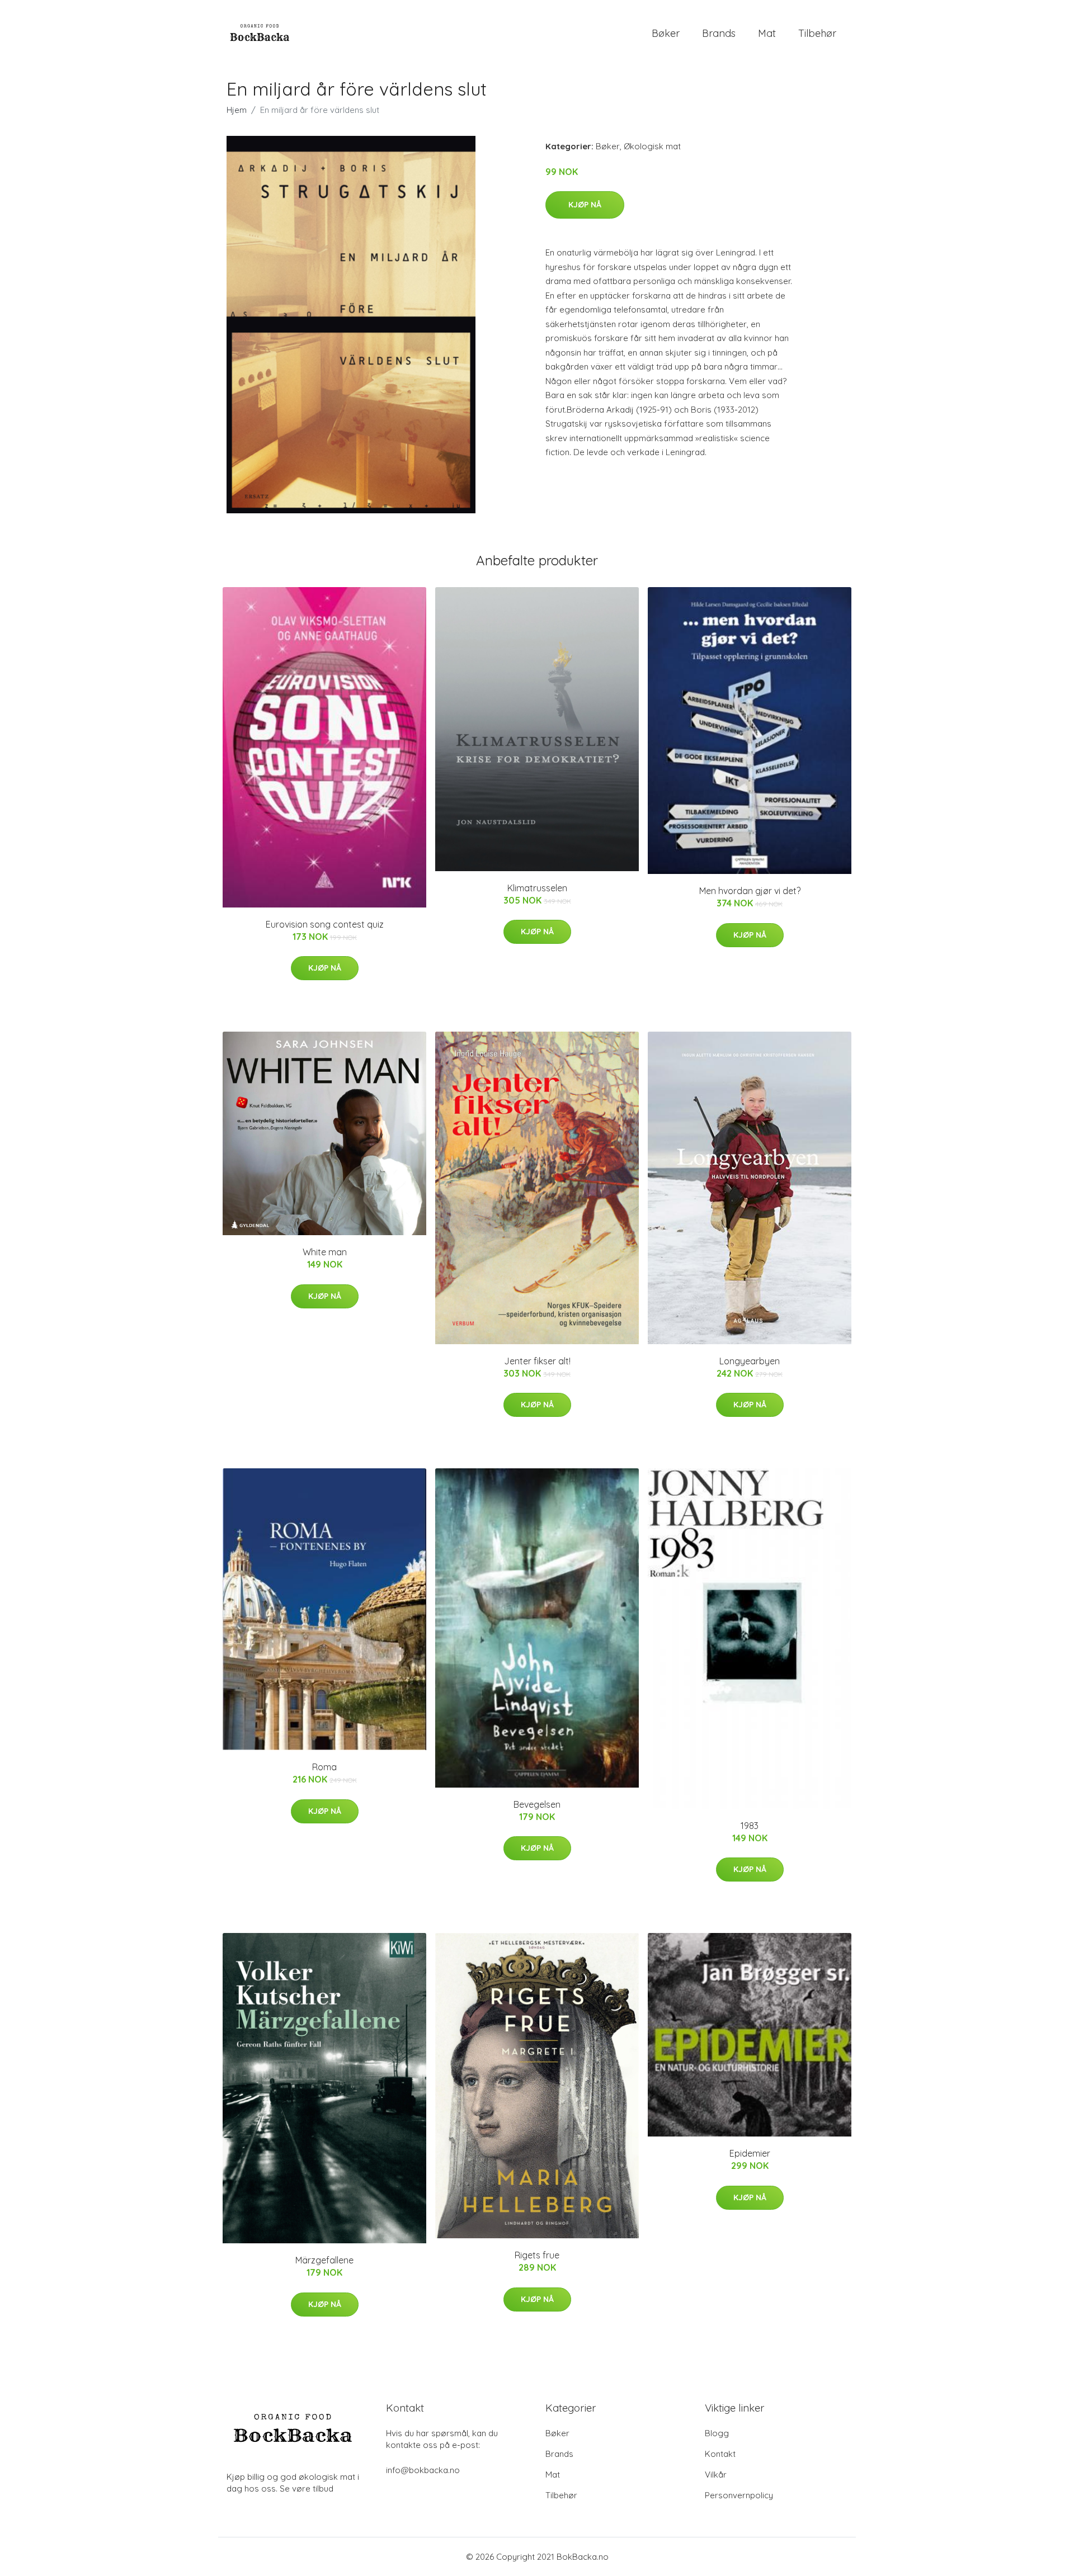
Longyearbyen (750, 1361)
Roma (324, 1767)
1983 (750, 1826)
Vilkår (716, 2475)
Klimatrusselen (537, 888)
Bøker (666, 33)
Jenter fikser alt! (537, 1361)
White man (325, 1252)
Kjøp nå (585, 205)
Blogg (717, 2433)
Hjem (237, 110)
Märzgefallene (324, 2260)
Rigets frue (537, 2255)
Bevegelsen (537, 1804)
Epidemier (750, 2153)
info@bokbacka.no (423, 2470)
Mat (767, 33)
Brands (719, 33)
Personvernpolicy (739, 2495)
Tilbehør (817, 33)
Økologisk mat (652, 146)
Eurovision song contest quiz (325, 924)
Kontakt (720, 2454)
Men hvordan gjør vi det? (750, 891)
